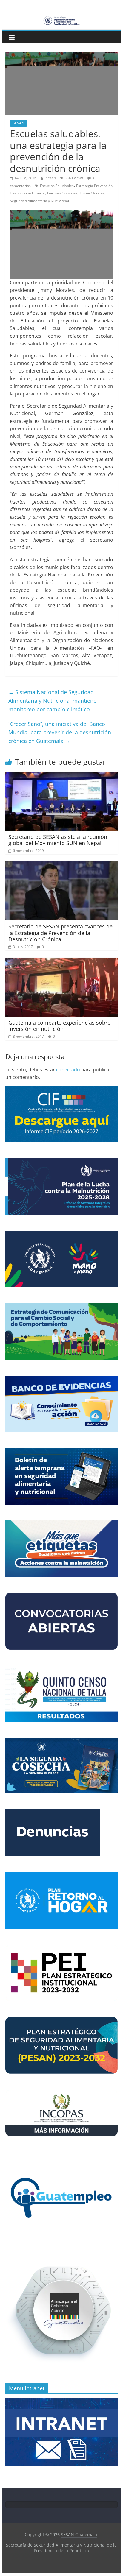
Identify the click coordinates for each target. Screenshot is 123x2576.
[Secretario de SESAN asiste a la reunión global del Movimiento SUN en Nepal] (61, 775)
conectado (68, 1070)
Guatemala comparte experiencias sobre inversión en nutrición (59, 1026)
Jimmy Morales (92, 193)
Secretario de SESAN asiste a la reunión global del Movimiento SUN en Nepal (58, 840)
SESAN (19, 123)
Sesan (51, 178)
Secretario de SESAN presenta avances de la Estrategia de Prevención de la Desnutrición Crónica (60, 933)
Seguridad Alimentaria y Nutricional (39, 201)
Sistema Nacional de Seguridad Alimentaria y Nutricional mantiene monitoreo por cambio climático (52, 701)
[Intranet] (61, 2401)
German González (62, 193)
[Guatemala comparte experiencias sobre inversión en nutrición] (61, 961)
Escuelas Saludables (57, 186)
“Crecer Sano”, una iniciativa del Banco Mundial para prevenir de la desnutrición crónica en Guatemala (60, 733)
